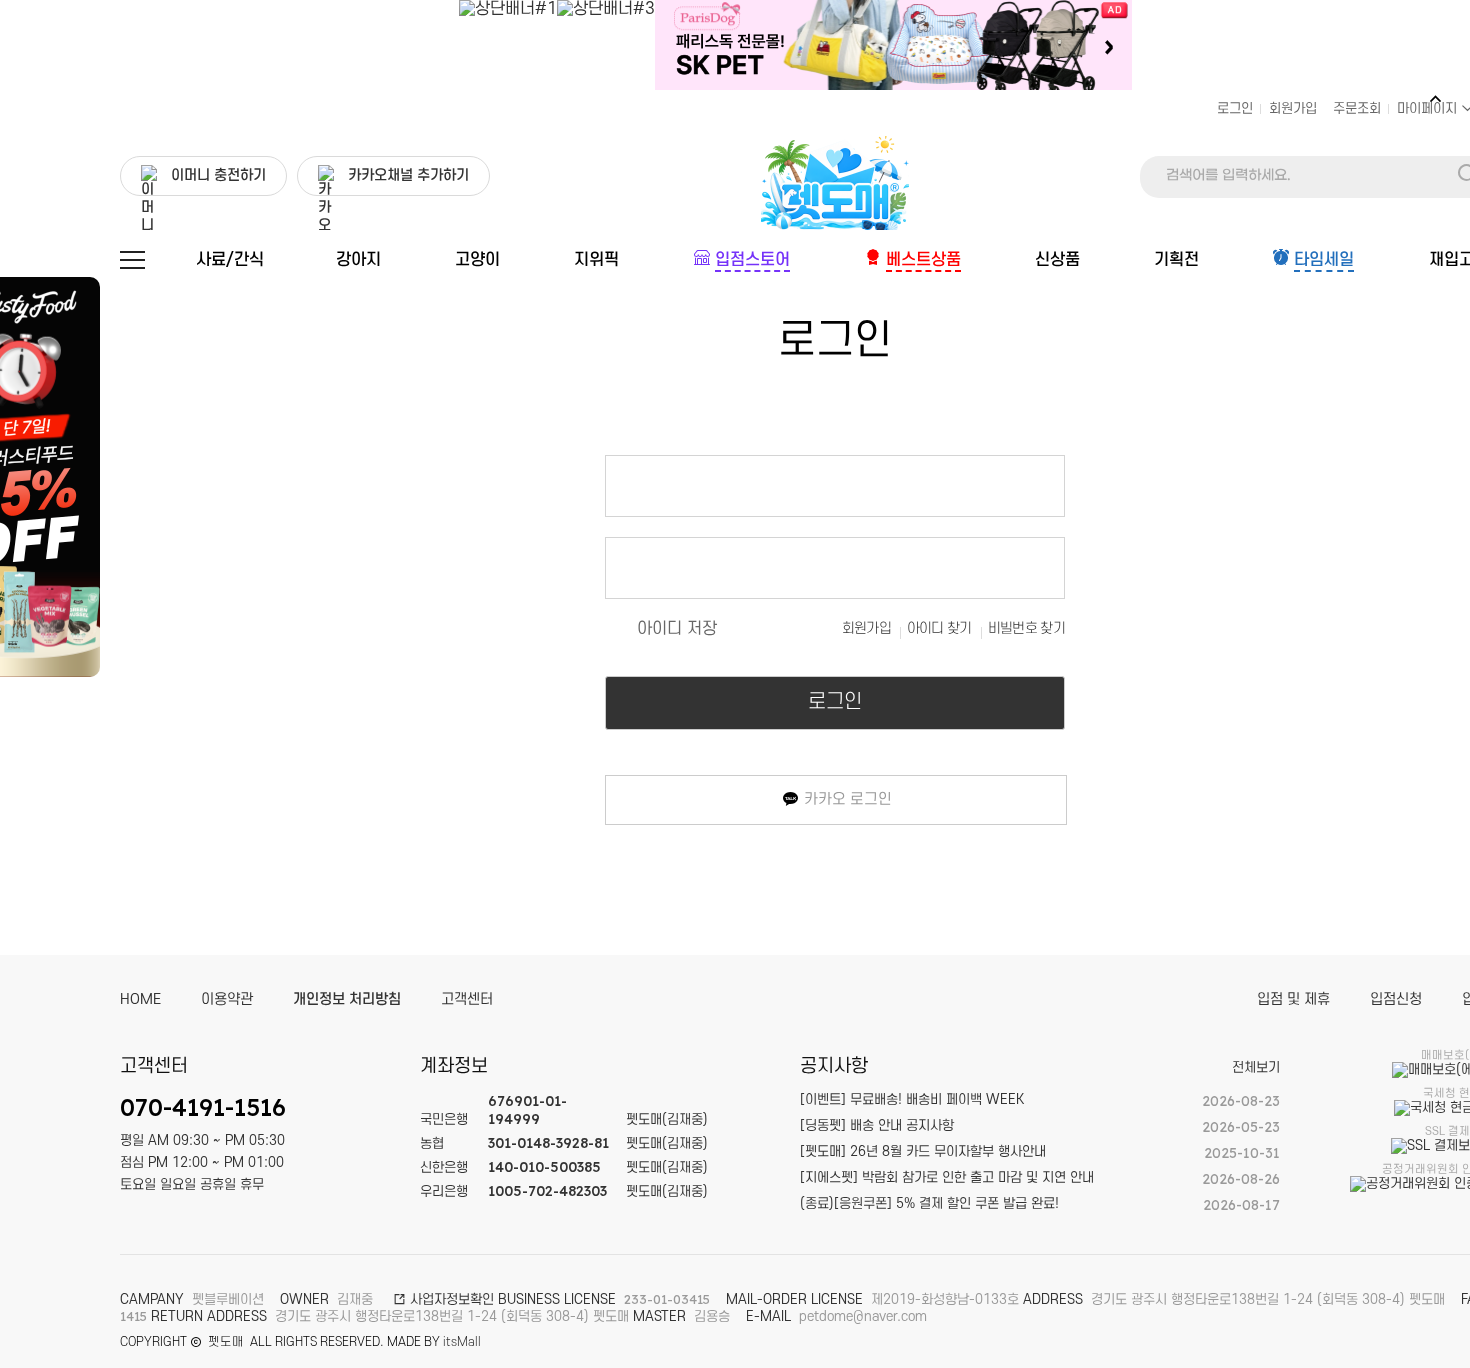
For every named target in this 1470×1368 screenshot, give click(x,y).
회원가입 (1293, 108)
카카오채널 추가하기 (408, 175)
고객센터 (467, 999)
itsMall (462, 1342)
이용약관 (227, 999)
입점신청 (1396, 999)
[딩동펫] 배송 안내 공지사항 (877, 1125)
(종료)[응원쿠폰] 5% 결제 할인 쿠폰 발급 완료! (929, 1203)
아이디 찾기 (939, 628)
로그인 (1235, 108)
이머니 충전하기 (218, 175)
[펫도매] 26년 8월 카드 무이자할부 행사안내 (923, 1151)
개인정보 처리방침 (347, 999)
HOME (140, 999)
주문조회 (1357, 108)
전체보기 (1256, 1067)
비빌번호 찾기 (1026, 628)
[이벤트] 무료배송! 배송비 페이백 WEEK (912, 1099)
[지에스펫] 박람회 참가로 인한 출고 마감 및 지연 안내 (947, 1177)
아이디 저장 (677, 629)
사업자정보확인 (450, 1299)
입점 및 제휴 (1293, 999)
